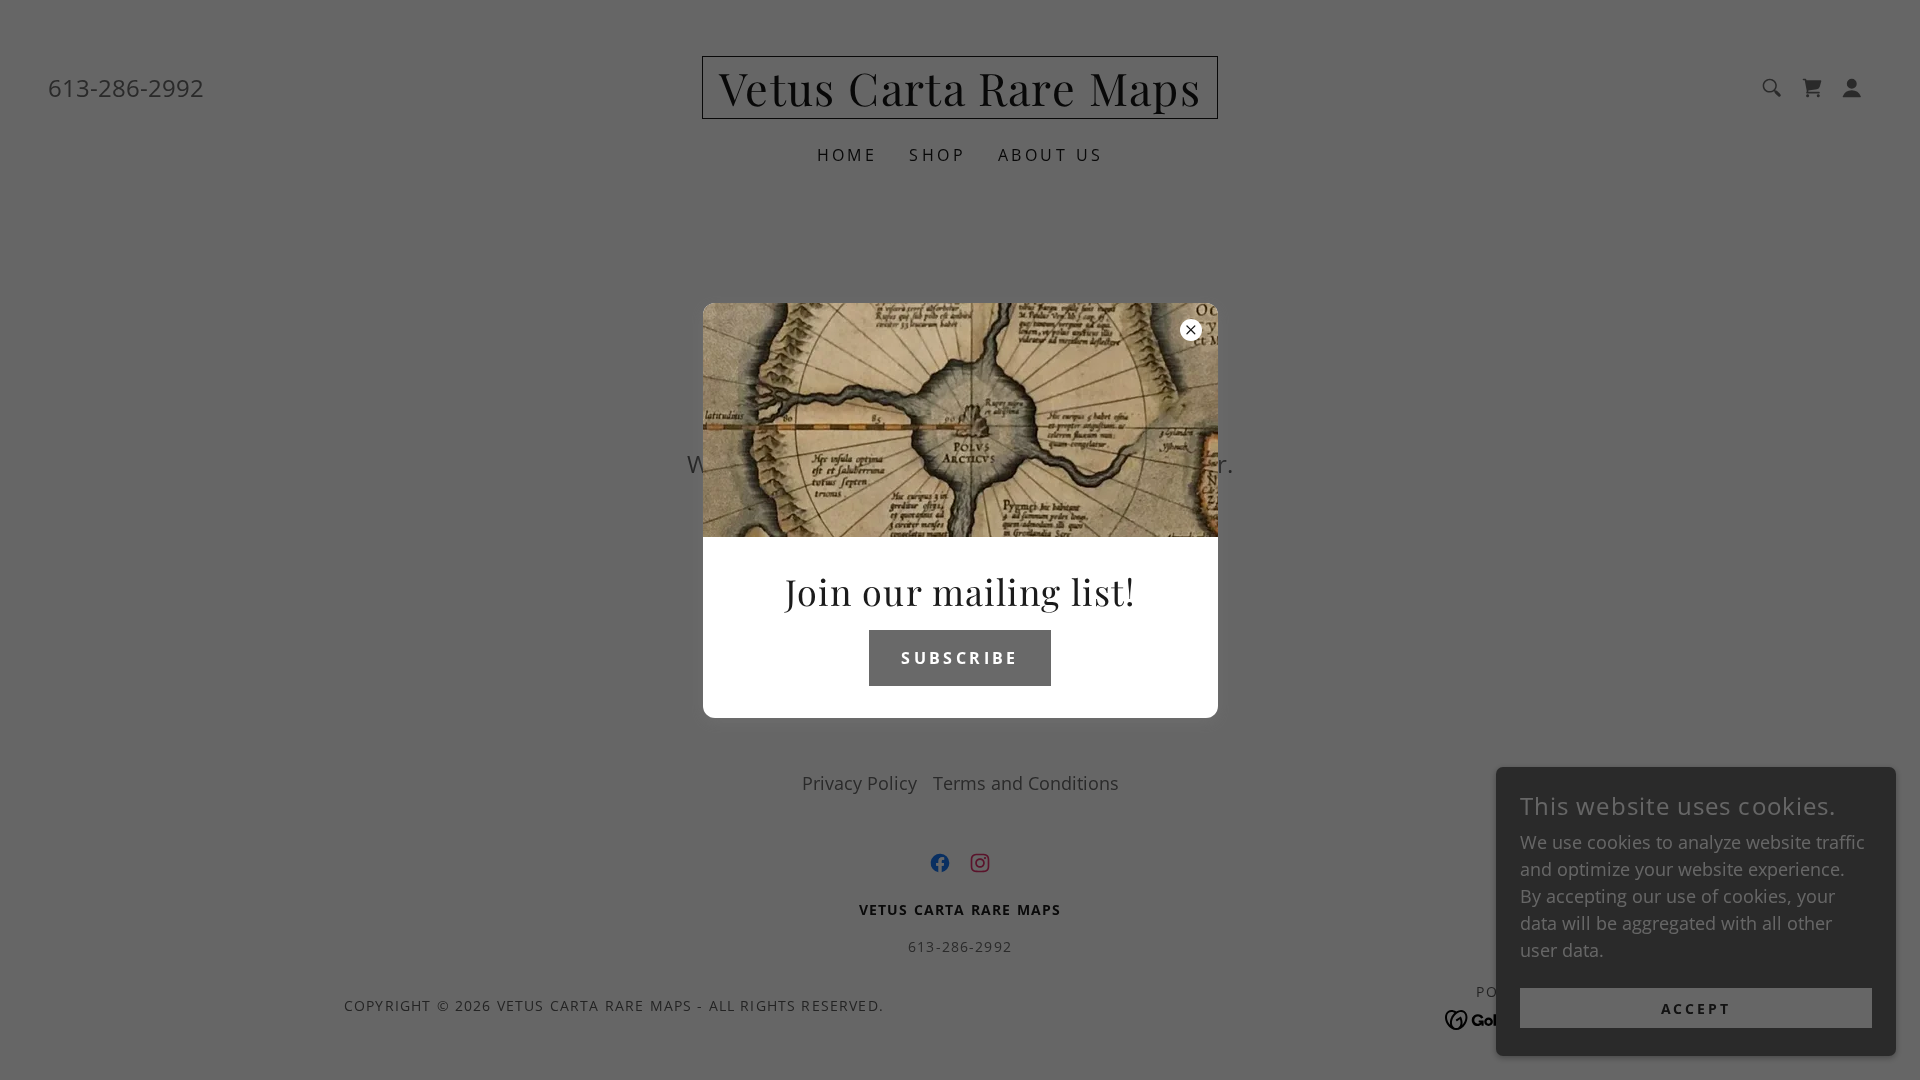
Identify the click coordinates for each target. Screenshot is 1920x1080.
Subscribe (960, 658)
